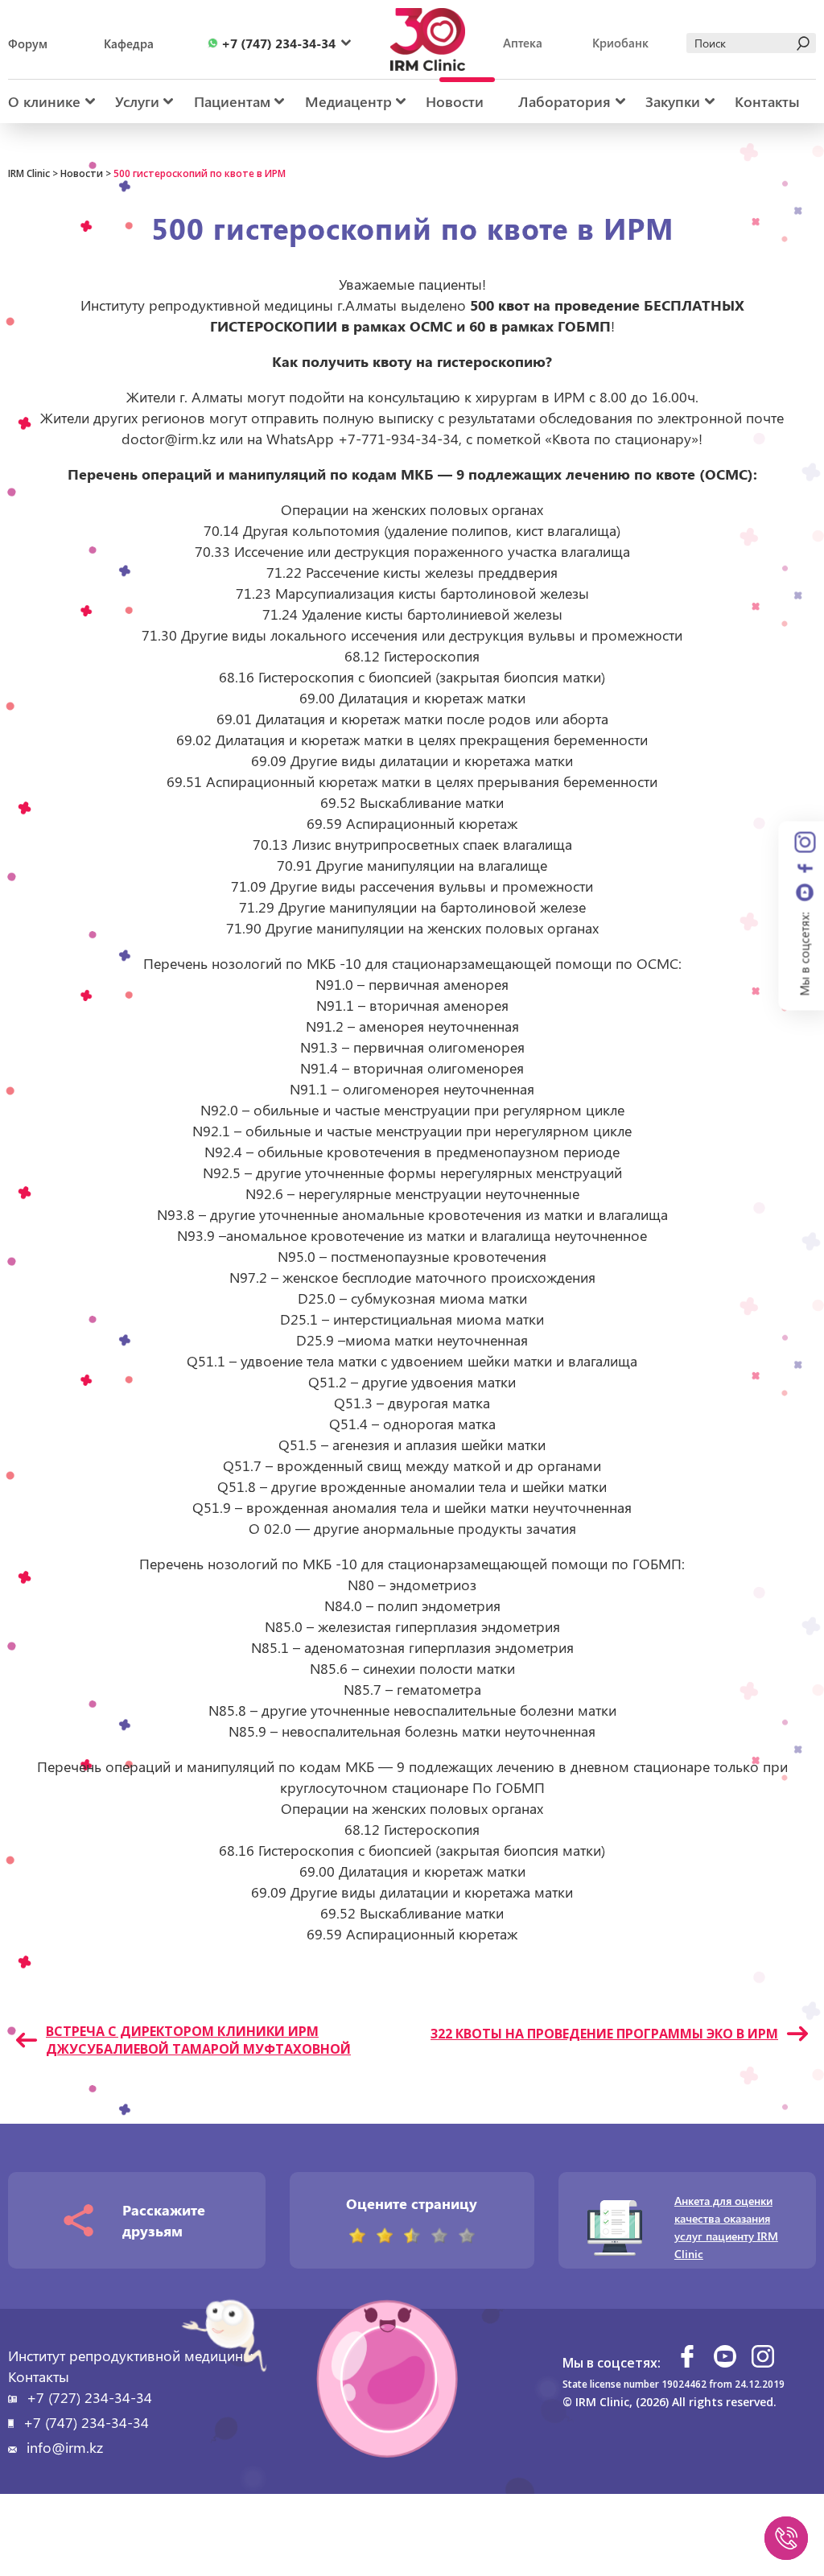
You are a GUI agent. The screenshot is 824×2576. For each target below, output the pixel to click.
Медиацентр (348, 101)
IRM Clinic (29, 173)
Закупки (673, 101)
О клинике (44, 101)
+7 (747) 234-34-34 (86, 2422)
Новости (455, 101)
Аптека (523, 43)
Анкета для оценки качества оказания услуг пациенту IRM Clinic (726, 2227)
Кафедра (129, 43)
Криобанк (620, 43)
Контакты (767, 101)
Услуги (137, 101)
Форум (28, 43)
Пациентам (232, 101)
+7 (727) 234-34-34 (89, 2397)
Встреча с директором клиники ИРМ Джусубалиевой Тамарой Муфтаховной (198, 2040)
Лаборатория (564, 101)
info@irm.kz (65, 2447)
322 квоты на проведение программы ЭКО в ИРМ (604, 2034)
